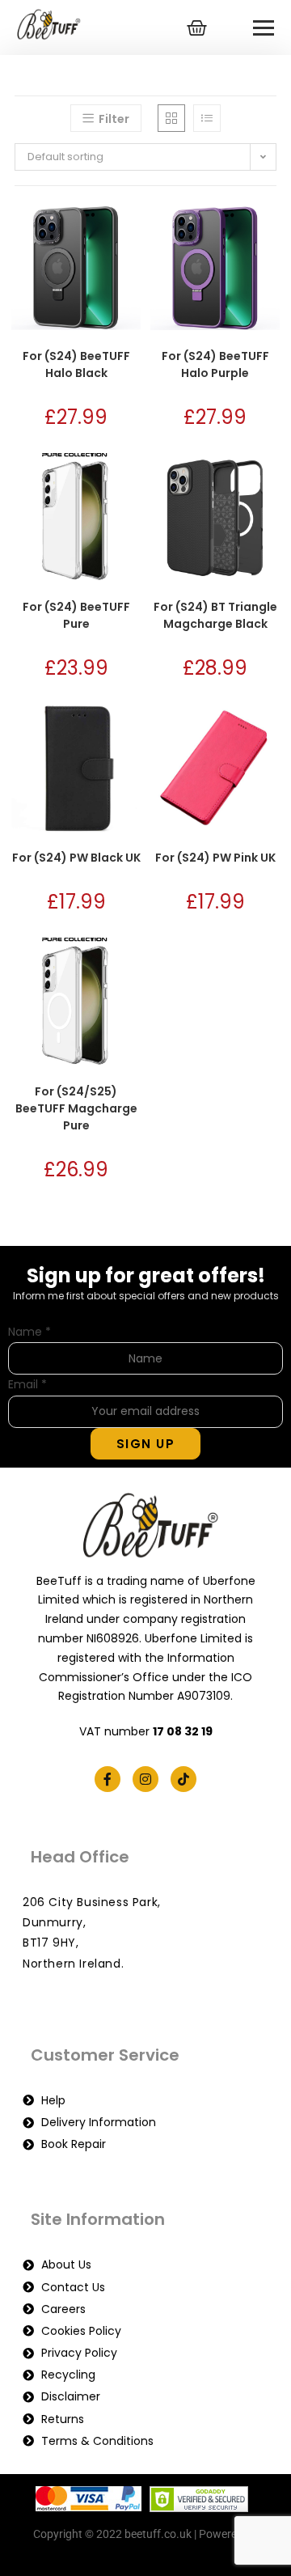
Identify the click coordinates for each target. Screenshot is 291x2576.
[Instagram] (145, 1779)
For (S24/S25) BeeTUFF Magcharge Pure (76, 1108)
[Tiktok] (183, 1779)
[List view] (207, 118)
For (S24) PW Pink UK (215, 858)
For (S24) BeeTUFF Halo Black (76, 364)
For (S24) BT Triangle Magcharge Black (215, 615)
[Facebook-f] (108, 1779)
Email (27, 1384)
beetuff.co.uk (146, 2554)
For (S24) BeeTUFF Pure (76, 615)
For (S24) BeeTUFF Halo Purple (215, 364)
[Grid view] (171, 118)
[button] (80, 222)
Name (30, 1332)
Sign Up (146, 1444)
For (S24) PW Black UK (76, 858)
